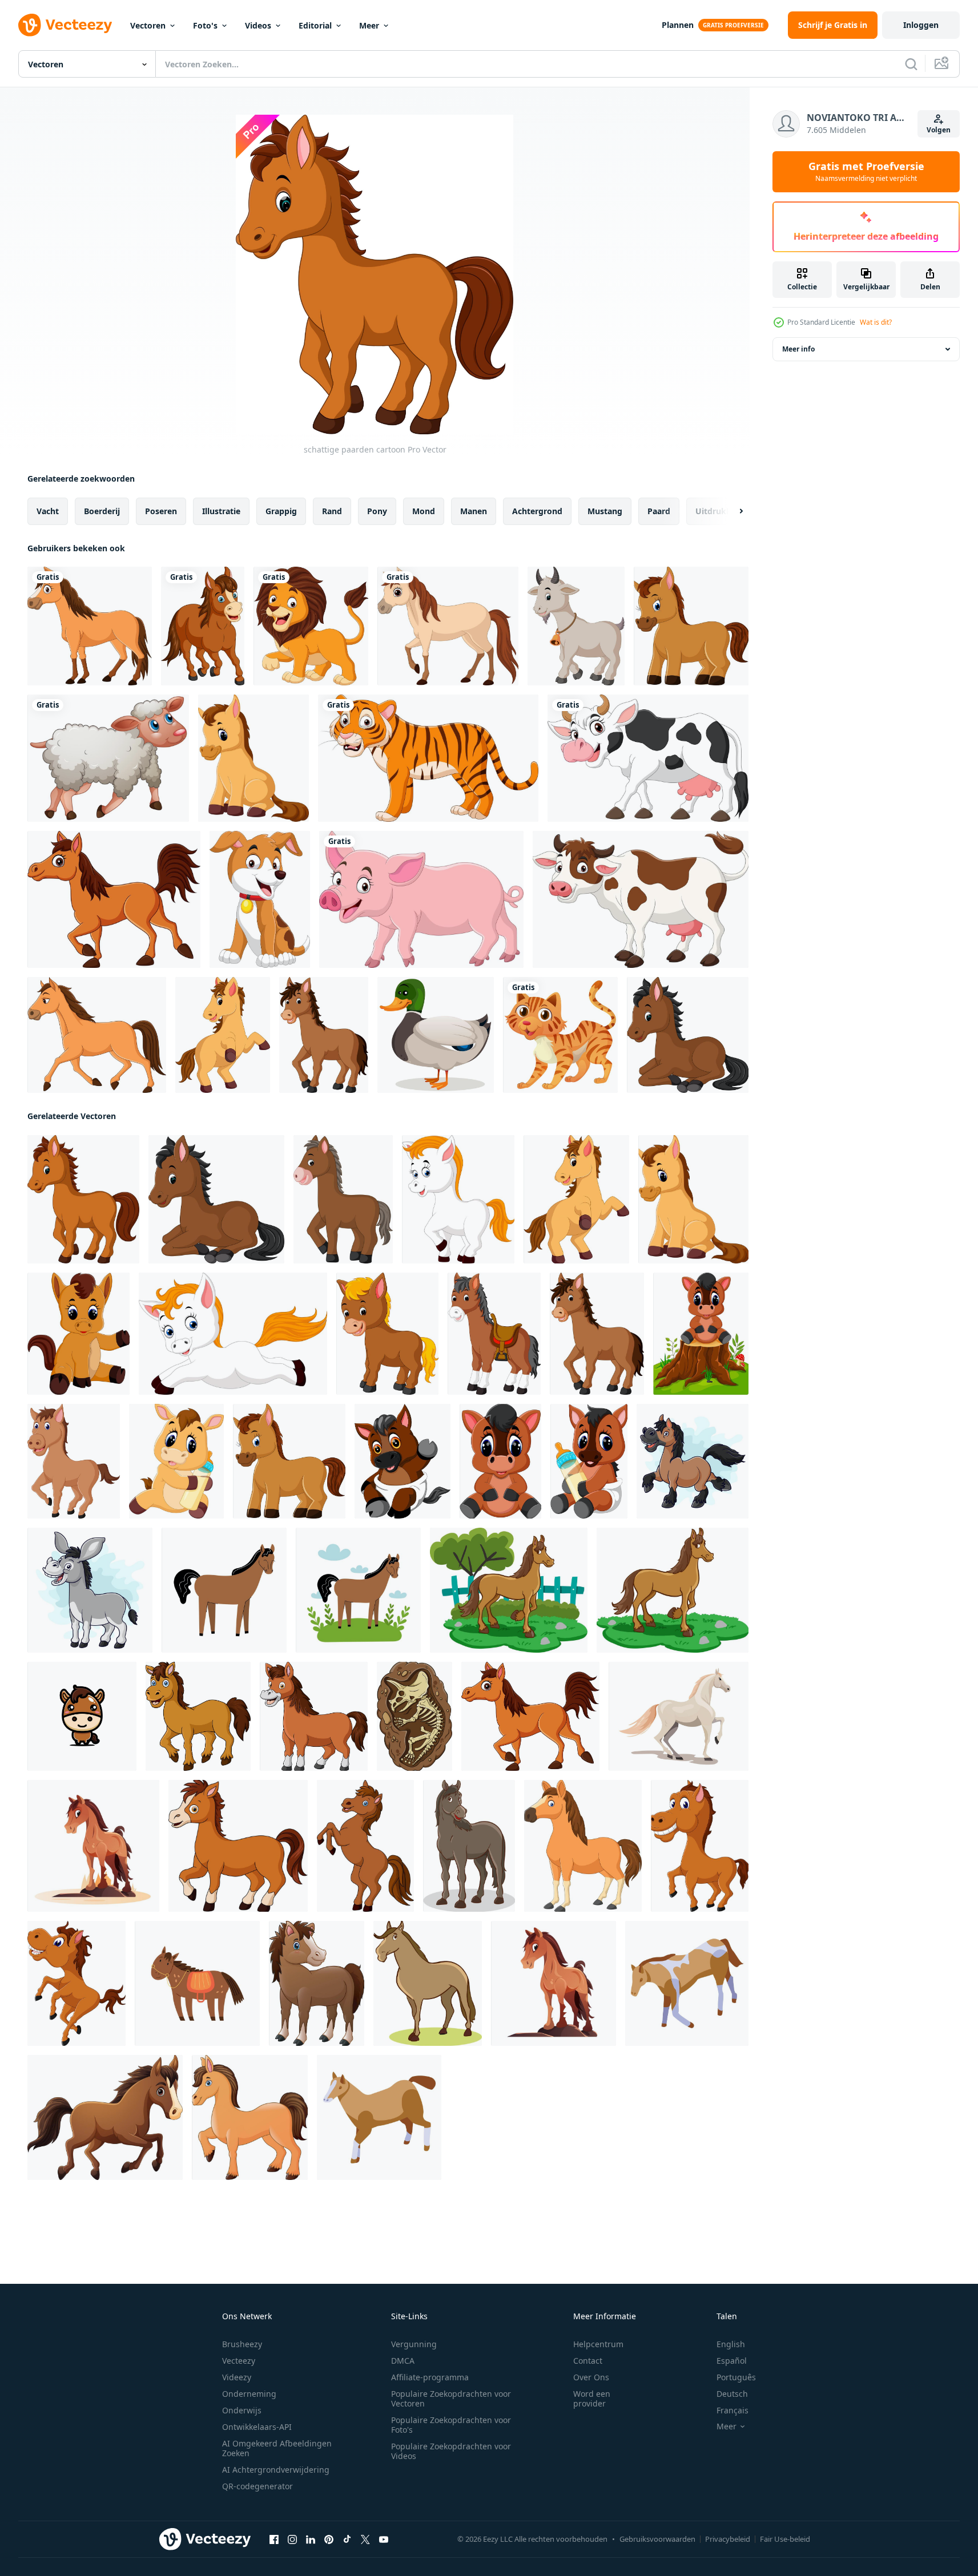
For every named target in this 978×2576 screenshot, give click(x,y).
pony (377, 511)
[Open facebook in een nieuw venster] (274, 2539)
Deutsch (732, 2394)
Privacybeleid (728, 2539)
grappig (281, 511)
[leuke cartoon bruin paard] (500, 1461)
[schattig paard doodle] (197, 1983)
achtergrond (537, 511)
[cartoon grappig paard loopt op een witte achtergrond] (203, 626)
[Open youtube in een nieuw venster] (384, 2539)
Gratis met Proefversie (866, 172)
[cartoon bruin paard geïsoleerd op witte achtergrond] (90, 626)
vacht (48, 511)
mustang (605, 511)
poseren (161, 511)
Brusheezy (242, 2344)
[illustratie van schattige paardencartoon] (458, 1199)
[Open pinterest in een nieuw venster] (329, 2539)
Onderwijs (242, 2410)
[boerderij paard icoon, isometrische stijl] (687, 1983)
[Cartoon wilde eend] (436, 1035)
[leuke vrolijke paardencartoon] (700, 1846)
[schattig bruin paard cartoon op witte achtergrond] (198, 1716)
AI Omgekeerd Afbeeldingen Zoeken (277, 2448)
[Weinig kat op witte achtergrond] (560, 1035)
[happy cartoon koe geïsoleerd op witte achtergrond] (648, 758)
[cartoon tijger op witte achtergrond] (428, 758)
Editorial (315, 25)
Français (733, 2410)
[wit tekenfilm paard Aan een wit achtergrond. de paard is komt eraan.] (679, 1716)
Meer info (798, 349)
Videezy (237, 2377)
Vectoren (148, 25)
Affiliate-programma (430, 2377)
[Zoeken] (911, 64)
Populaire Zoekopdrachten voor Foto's (451, 2425)
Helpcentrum (598, 2344)
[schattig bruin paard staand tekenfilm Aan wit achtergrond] (365, 1846)
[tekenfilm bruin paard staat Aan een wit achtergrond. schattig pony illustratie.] (93, 1846)
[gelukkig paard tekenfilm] (324, 1035)
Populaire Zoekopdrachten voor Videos (451, 2451)
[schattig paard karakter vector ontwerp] (82, 1716)
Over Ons (591, 2377)
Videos (258, 25)
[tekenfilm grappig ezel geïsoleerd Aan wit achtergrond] (90, 1590)
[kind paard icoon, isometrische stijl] (379, 2117)
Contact (588, 2361)
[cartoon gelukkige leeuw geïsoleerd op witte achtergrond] (311, 626)
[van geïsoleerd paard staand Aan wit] (428, 1983)
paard (659, 511)
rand (332, 511)
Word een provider (592, 2399)
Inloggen (921, 25)
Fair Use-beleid (785, 2539)
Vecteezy (239, 2361)
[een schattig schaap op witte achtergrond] (108, 758)
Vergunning (414, 2344)
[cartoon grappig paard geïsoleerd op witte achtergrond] (693, 1461)
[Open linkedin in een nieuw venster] (311, 2539)
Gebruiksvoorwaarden (657, 2539)
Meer (369, 25)
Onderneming (249, 2394)
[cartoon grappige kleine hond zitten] (260, 899)
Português (736, 2377)
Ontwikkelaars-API (257, 2427)
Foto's (205, 25)
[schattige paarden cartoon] (691, 626)
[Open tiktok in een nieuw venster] (347, 2539)
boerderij (102, 511)
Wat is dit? (876, 322)
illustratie (221, 511)
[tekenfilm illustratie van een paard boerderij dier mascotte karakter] (469, 1846)
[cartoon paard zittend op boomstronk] (701, 1334)
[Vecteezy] (65, 25)
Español (732, 2361)
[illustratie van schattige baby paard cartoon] (176, 1461)
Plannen (678, 25)
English (731, 2344)
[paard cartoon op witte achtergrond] (250, 2117)
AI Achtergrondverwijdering (276, 2470)
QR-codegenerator (257, 2486)
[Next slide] (731, 511)
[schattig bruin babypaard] (317, 1983)
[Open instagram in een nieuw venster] (292, 2539)
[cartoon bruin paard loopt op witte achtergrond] (97, 1035)
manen (474, 511)
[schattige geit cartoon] (576, 626)
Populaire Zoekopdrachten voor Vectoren (451, 2399)
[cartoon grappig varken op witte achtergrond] (421, 899)
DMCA (403, 2361)
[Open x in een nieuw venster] (365, 2539)
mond (424, 511)
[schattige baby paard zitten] (253, 758)
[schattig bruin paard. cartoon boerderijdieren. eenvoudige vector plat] (224, 1590)
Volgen (939, 130)
